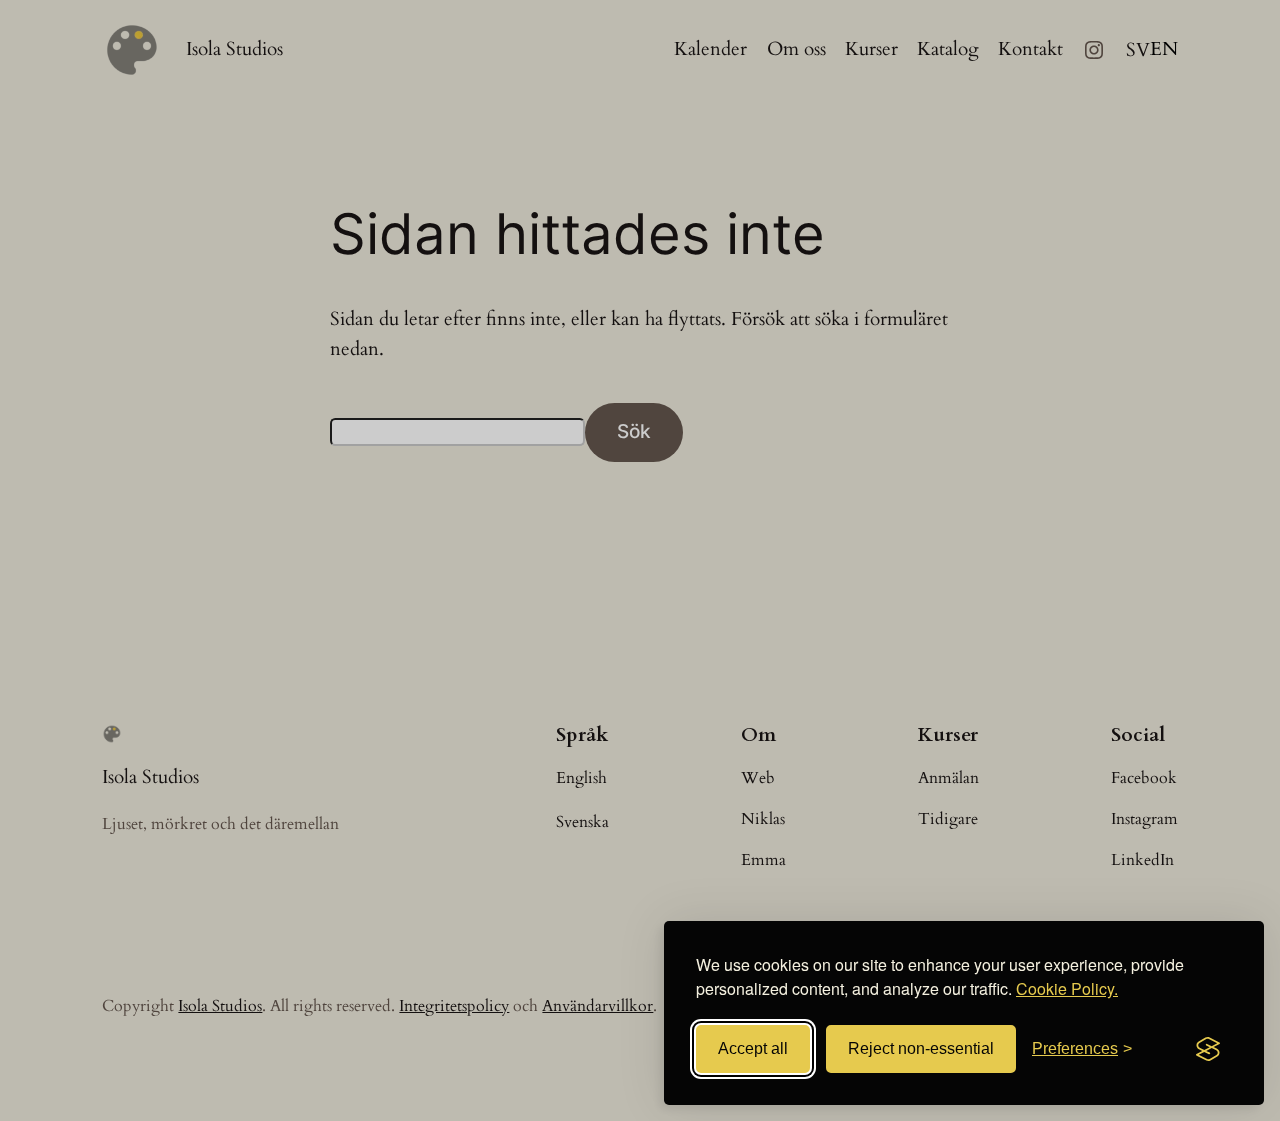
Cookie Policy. (1067, 988)
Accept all (753, 1048)
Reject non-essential (921, 1048)
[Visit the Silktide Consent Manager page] (1208, 1049)
